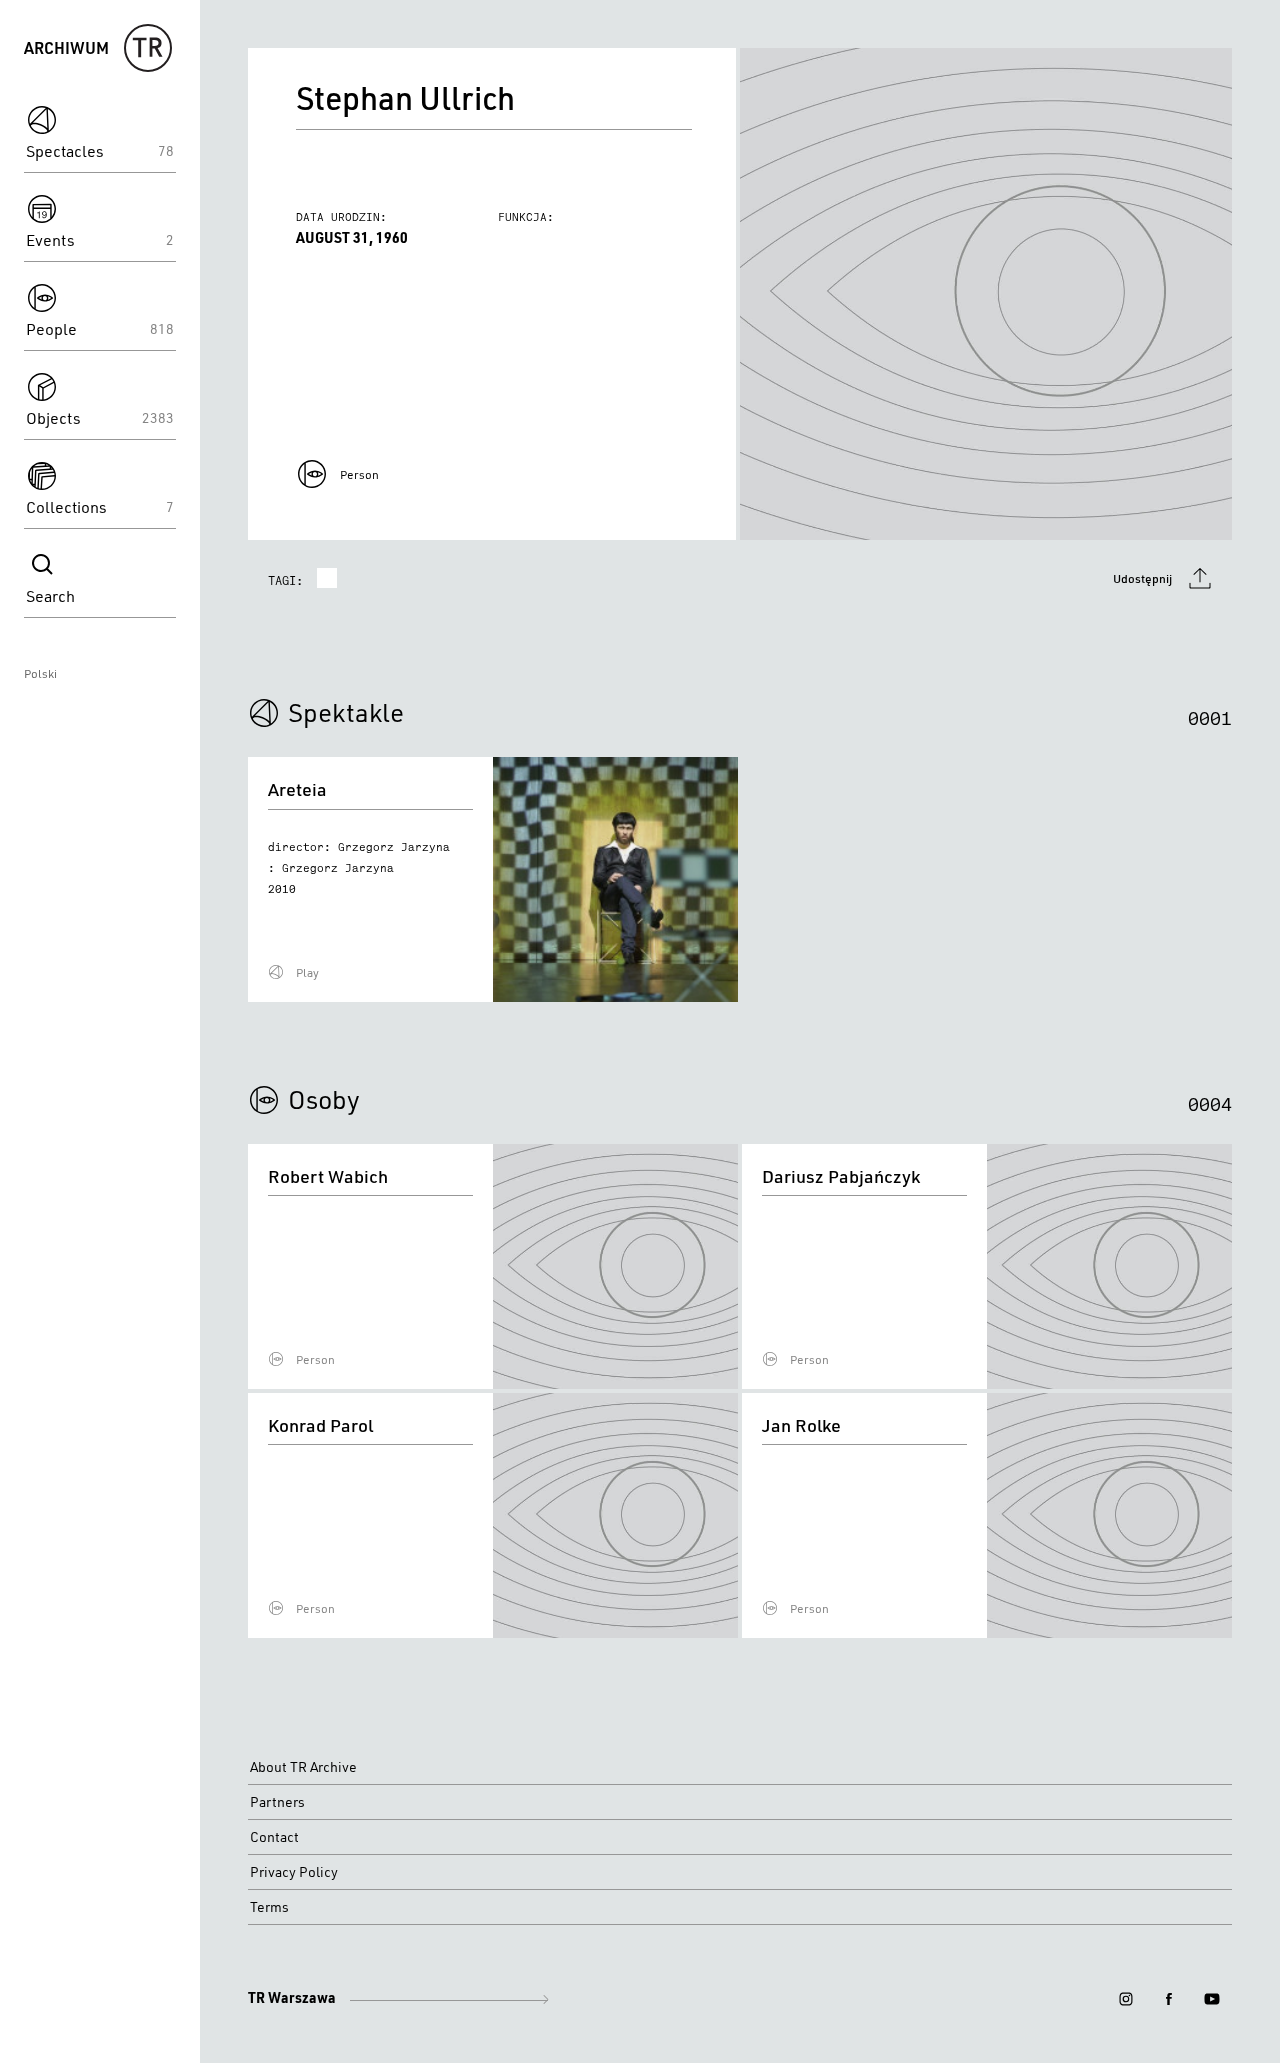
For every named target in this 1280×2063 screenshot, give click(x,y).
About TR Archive (303, 1767)
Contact (274, 1837)
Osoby (324, 1099)
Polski (40, 673)
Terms (269, 1907)
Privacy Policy (294, 1872)
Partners (277, 1802)
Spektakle (346, 712)
